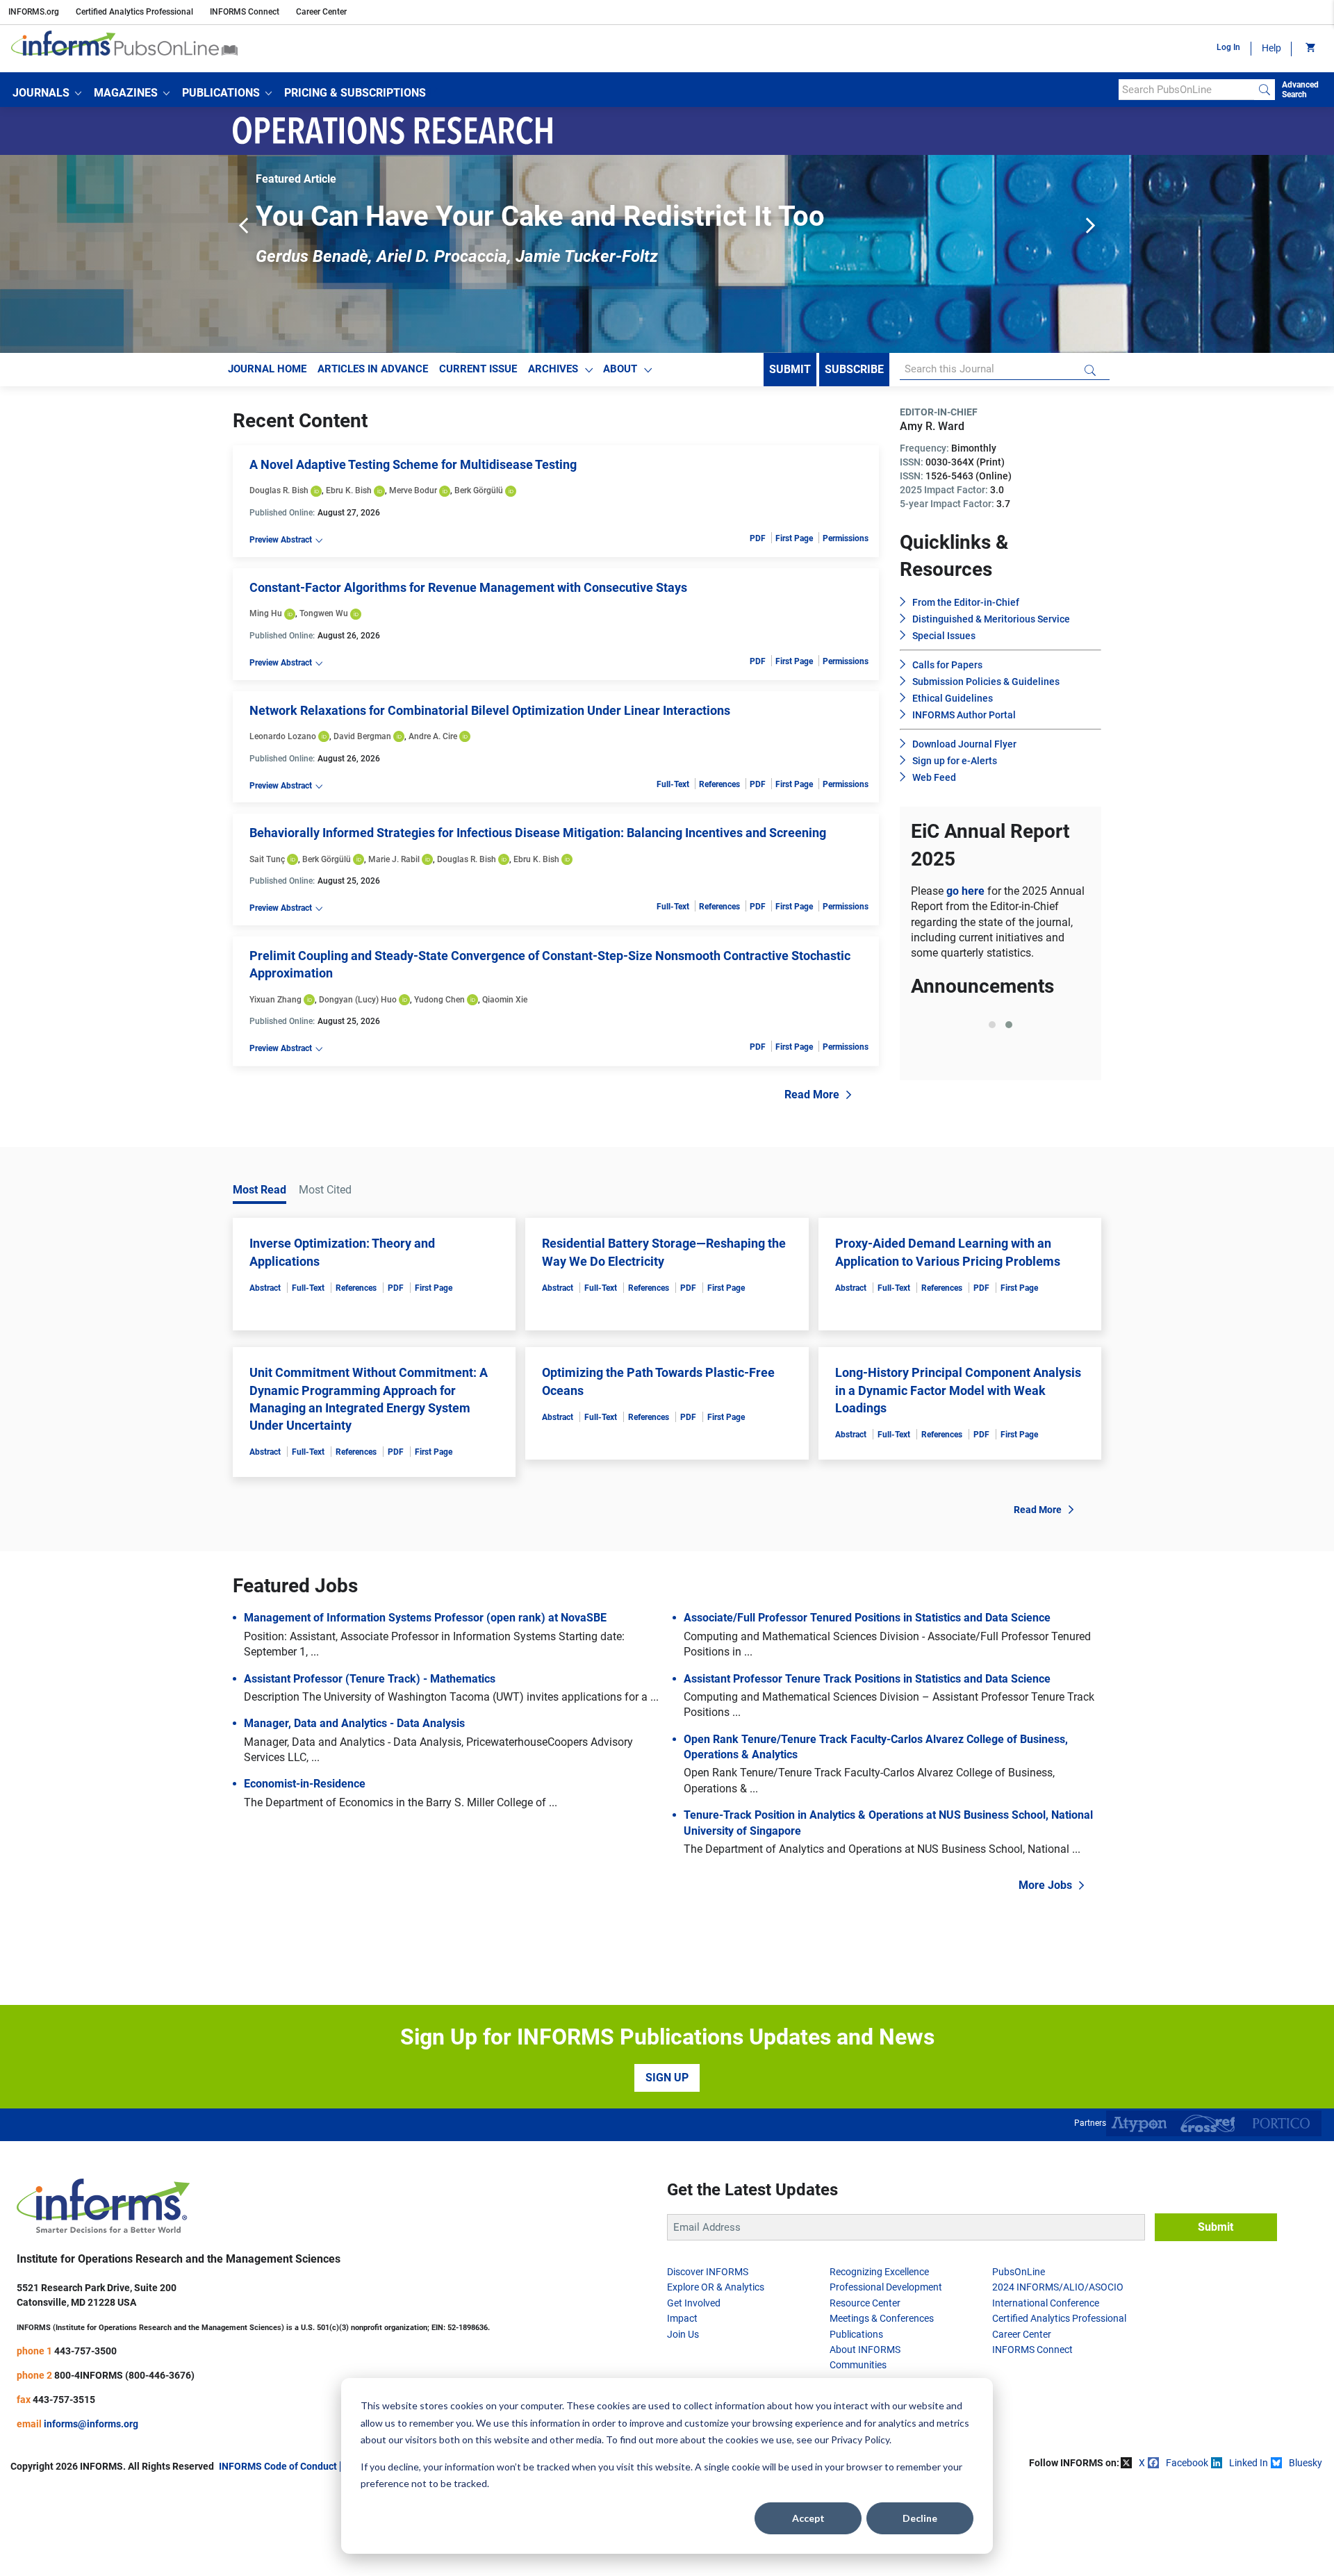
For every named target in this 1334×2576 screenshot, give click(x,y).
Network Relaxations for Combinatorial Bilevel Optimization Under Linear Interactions (490, 710)
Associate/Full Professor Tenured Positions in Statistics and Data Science (867, 1618)
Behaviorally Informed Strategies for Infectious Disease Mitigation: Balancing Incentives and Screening (538, 833)
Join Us (683, 2334)
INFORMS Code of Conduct (278, 2466)
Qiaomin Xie (505, 1000)
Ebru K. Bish (349, 490)
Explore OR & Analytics (716, 2287)
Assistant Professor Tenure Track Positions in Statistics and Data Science (867, 1679)
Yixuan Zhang (275, 1000)
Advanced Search (1300, 90)
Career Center (321, 12)
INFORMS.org (34, 12)
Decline (920, 2518)
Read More (812, 1095)
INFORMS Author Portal (964, 715)
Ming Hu (266, 613)
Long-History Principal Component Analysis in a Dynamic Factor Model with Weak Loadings (958, 1390)
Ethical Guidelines (953, 698)
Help (1271, 48)
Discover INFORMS (708, 2272)
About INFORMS (865, 2350)
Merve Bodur (413, 490)
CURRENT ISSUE (478, 369)
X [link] (1142, 2463)
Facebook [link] (1187, 2463)
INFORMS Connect (245, 12)
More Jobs (1045, 1885)
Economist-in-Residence (305, 1784)
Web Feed (934, 777)
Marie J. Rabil (394, 859)
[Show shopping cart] (1309, 49)
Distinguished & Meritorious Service (991, 619)
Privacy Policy (860, 2439)
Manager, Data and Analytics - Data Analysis (354, 1723)
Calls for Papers (947, 665)
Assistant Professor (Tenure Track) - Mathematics (370, 1679)
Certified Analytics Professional (134, 12)
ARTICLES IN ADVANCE (373, 369)
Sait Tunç (267, 859)
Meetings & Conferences (882, 2318)
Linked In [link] (1249, 2463)
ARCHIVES (553, 369)
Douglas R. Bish (279, 490)
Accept (808, 2518)
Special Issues (944, 636)
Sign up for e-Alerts (955, 761)
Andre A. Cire (433, 736)
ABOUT (620, 369)
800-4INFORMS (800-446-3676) (124, 2375)
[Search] (1265, 90)
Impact (682, 2318)
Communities (858, 2365)
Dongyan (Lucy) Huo (358, 1000)
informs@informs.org (91, 2424)
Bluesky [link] (1306, 2463)
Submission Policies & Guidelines (986, 682)
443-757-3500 (85, 2351)
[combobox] (1186, 90)
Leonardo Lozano (283, 736)
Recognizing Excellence (879, 2272)
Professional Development (886, 2287)
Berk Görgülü (479, 490)
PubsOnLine (1019, 2272)
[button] (47, 93)
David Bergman (362, 736)
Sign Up (667, 2078)
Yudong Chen (439, 1000)
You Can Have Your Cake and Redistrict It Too (540, 216)
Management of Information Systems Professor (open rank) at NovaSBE (425, 1618)
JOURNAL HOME (267, 369)
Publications (856, 2334)
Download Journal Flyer (964, 744)
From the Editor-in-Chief (966, 602)
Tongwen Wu (324, 613)
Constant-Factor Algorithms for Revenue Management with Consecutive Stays (468, 587)
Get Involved (694, 2303)
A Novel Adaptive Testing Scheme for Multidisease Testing (413, 464)
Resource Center (865, 2303)
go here (967, 891)
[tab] (992, 1025)
